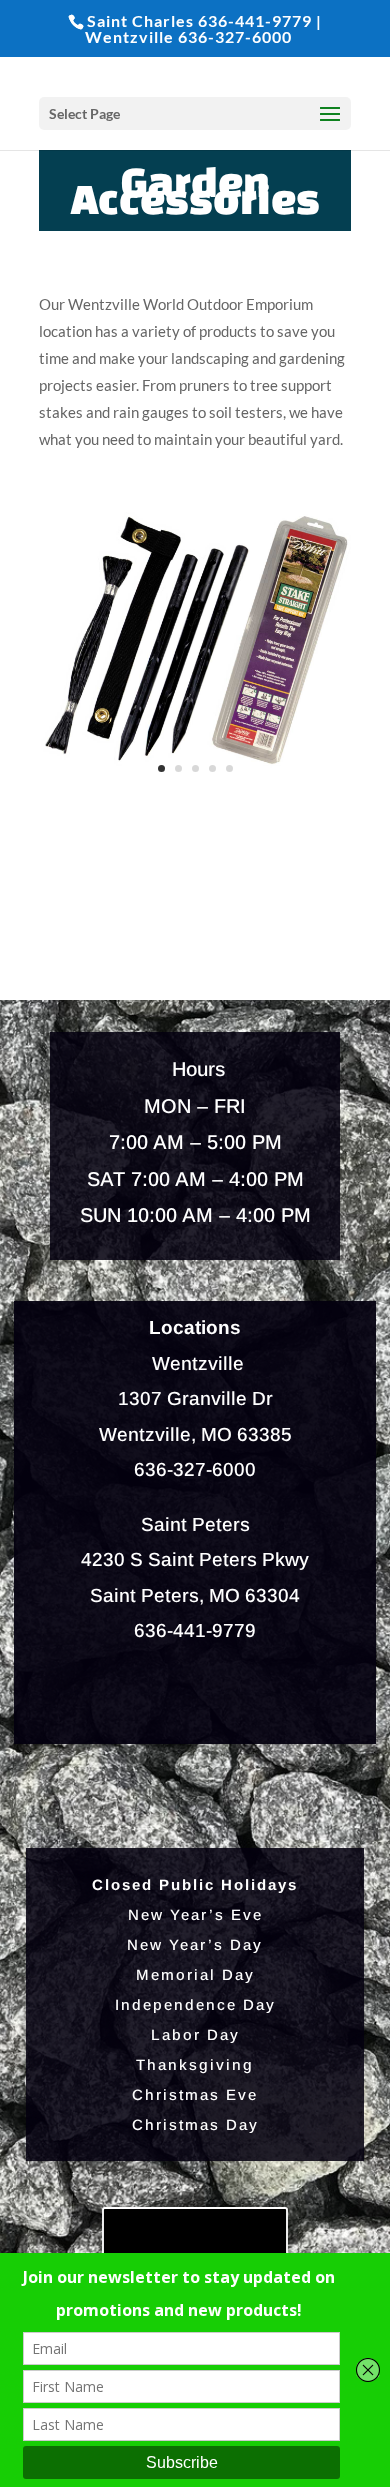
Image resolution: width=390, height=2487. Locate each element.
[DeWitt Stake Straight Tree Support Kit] (195, 789)
